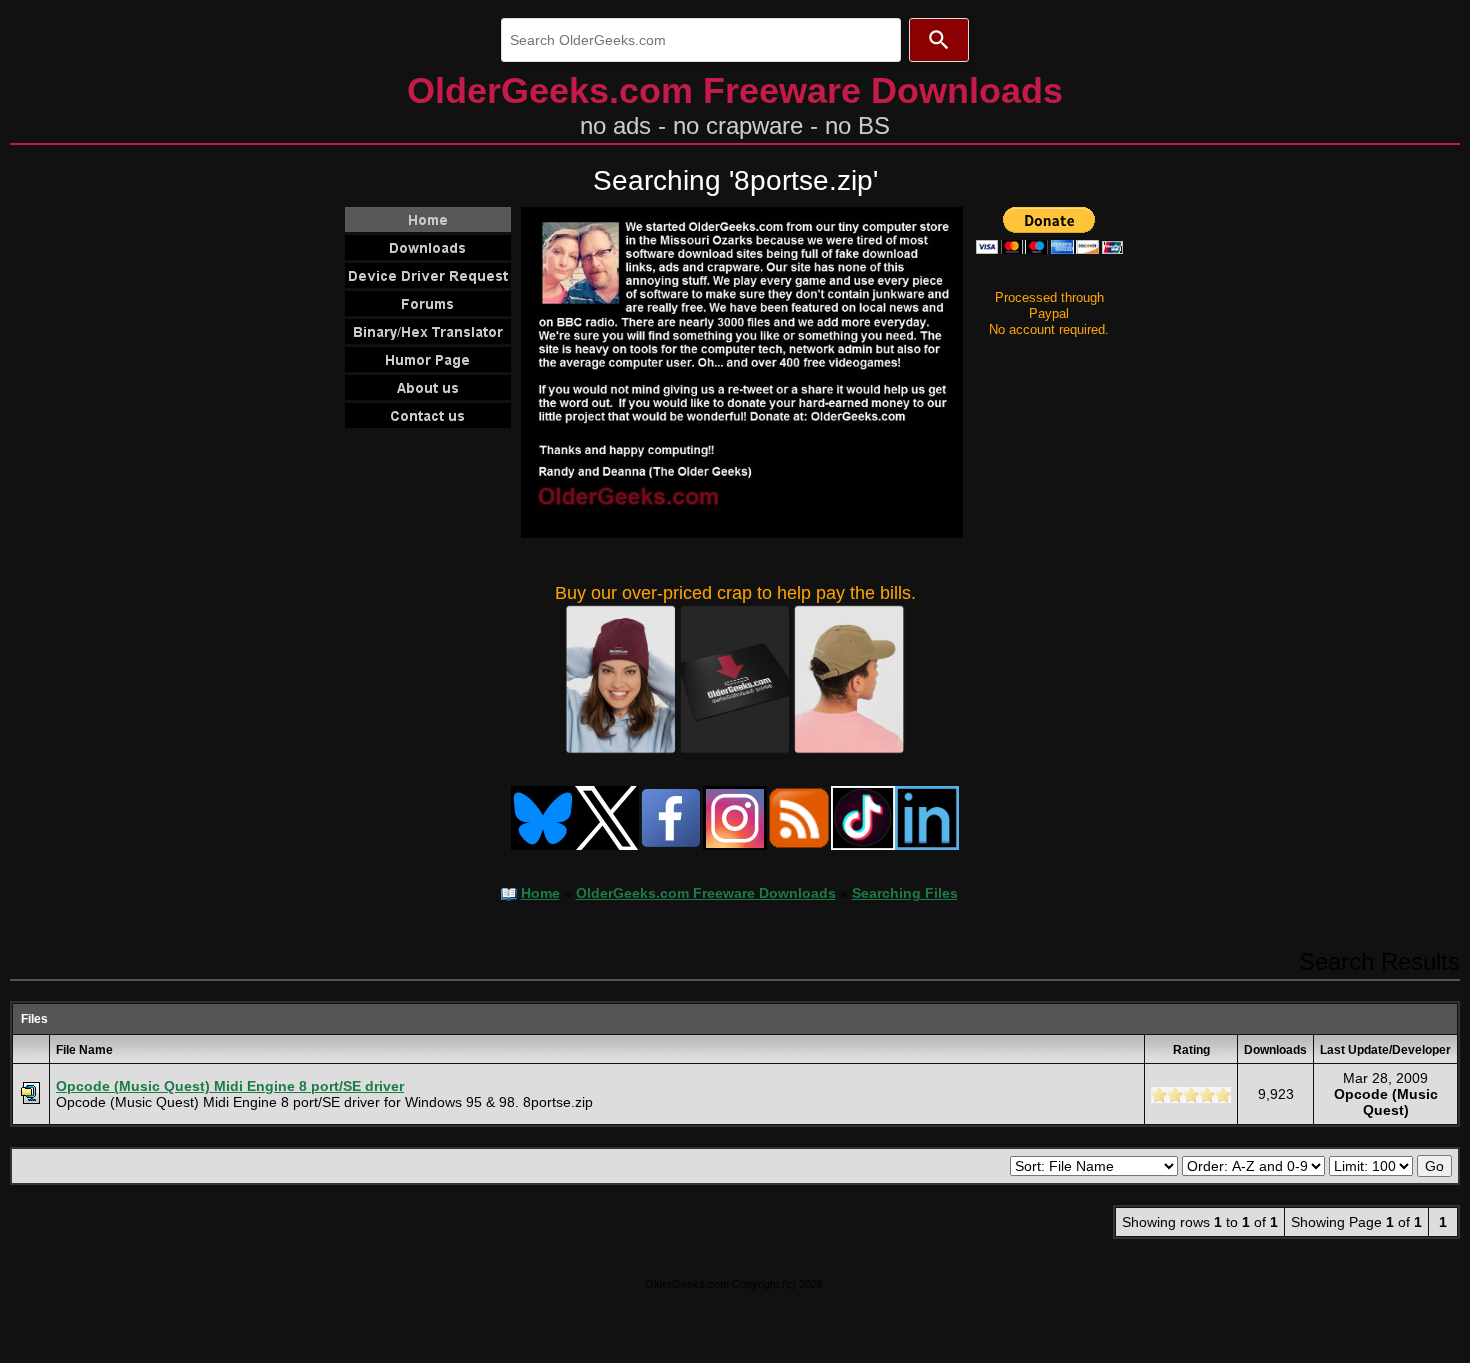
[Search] (939, 40)
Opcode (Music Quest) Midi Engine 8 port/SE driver (230, 1086)
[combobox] (701, 40)
